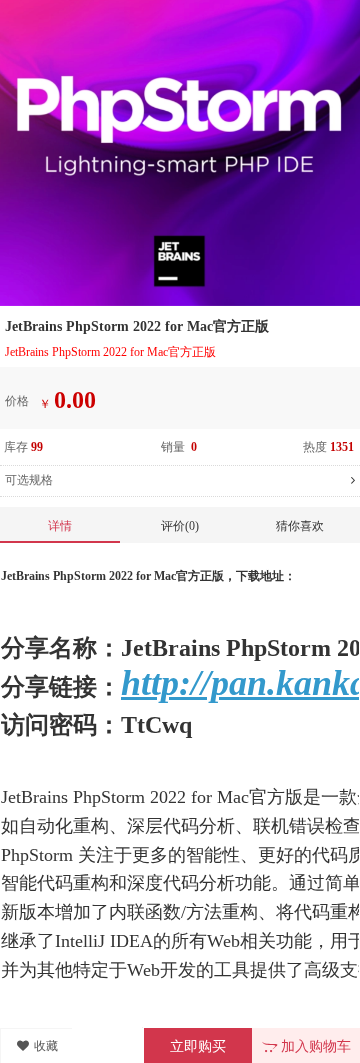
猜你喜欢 (300, 526)
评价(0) (180, 526)
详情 (60, 526)
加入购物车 (314, 1046)
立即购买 (198, 1046)
